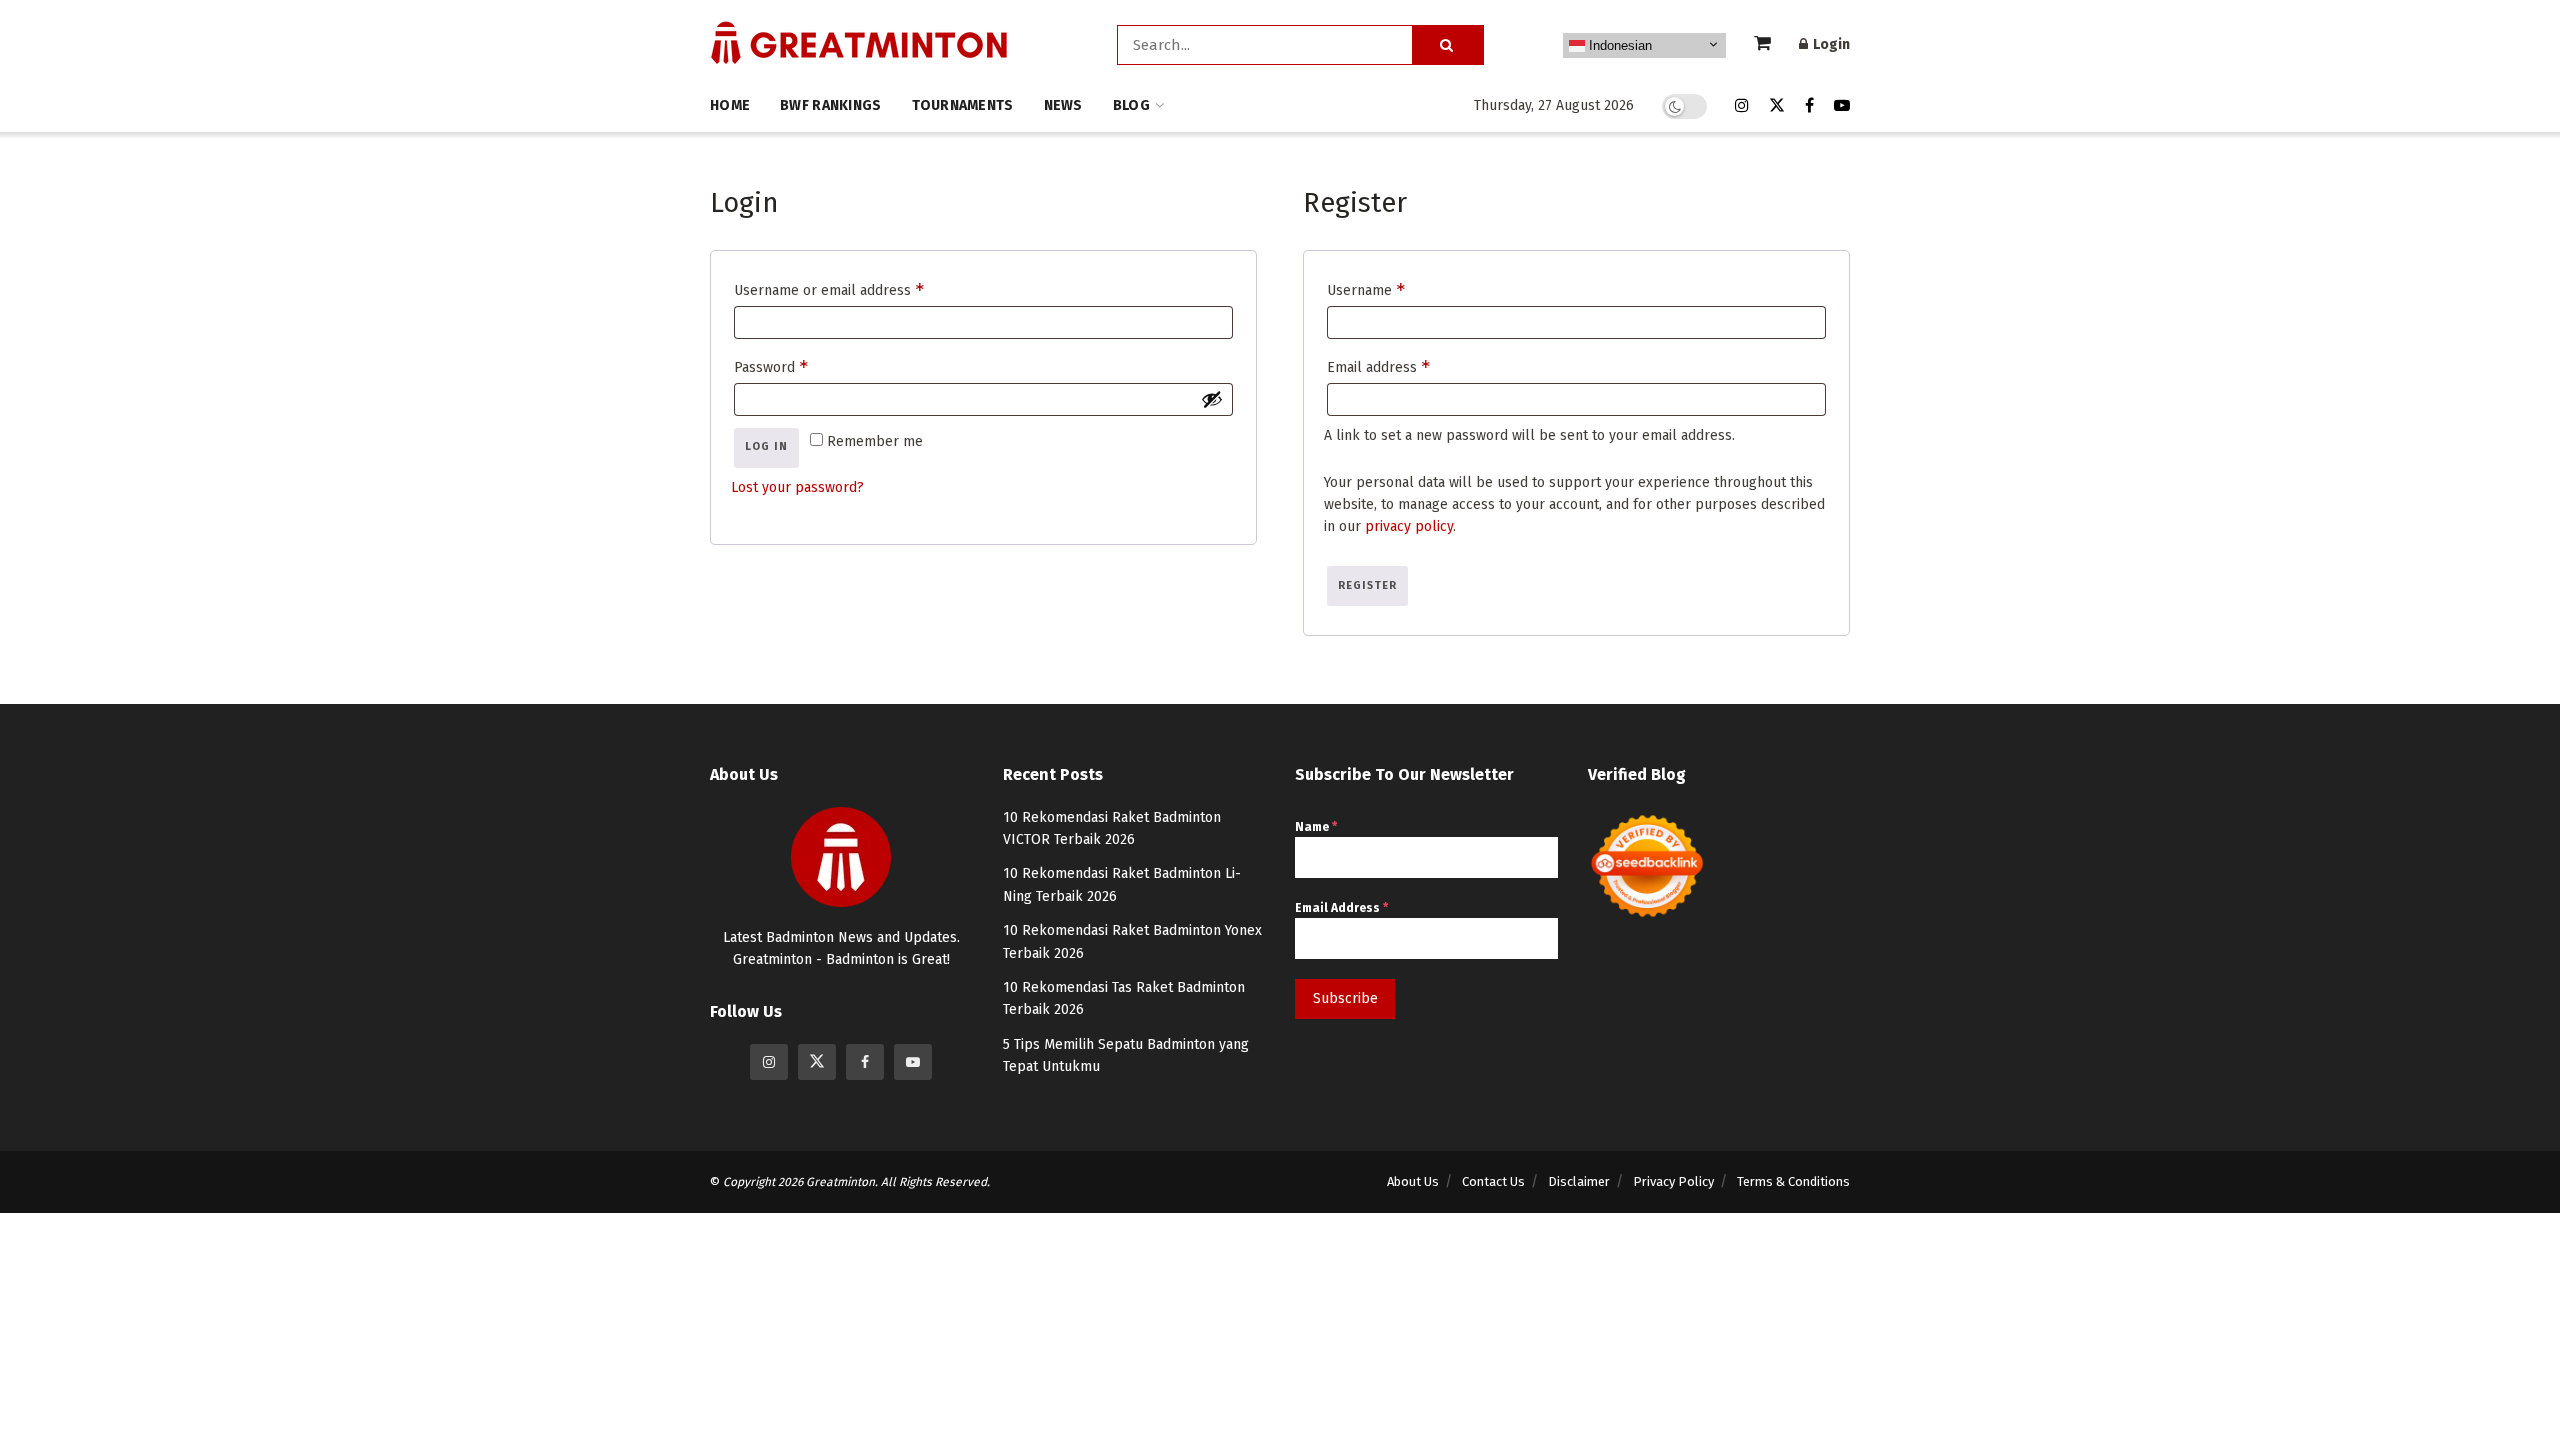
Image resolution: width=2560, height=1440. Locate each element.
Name (1316, 827)
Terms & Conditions (1793, 1181)
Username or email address (858, 286)
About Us (1413, 1181)
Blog (1131, 105)
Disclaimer (1579, 1181)
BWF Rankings (830, 105)
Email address (1407, 363)
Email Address (1341, 908)
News (1063, 105)
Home (730, 105)
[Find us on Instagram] (1742, 106)
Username (1395, 286)
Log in (766, 446)
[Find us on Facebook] (1809, 106)
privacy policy (1409, 526)
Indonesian (1618, 45)
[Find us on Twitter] (1777, 106)
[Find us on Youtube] (1842, 106)
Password (800, 363)
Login (1830, 44)
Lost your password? (797, 487)
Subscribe (1345, 998)
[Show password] (1212, 399)
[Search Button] (1448, 45)
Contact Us (1493, 1181)
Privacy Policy (1673, 1181)
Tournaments (963, 105)
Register (1367, 585)
